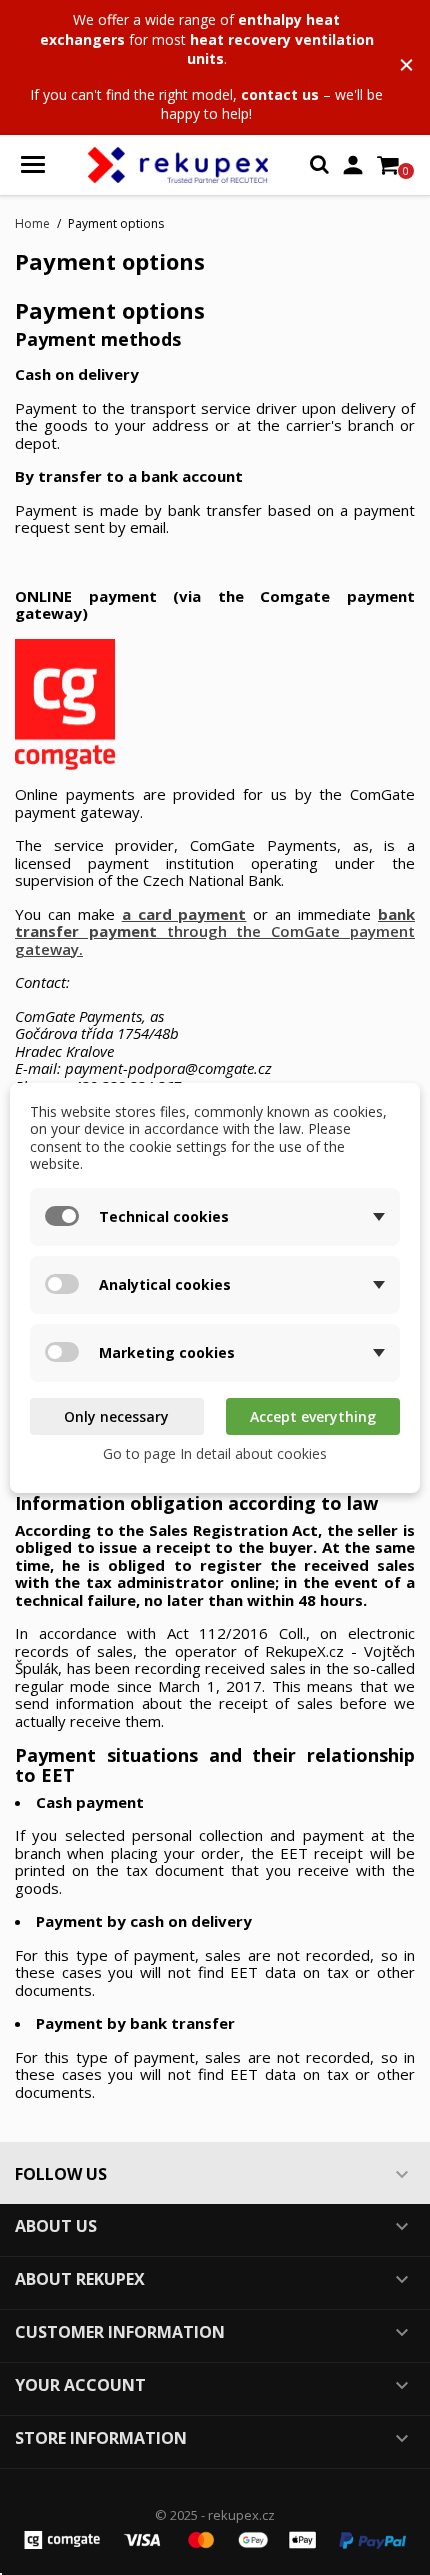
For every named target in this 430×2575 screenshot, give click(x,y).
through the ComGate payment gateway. (215, 931)
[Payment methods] (215, 2538)
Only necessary (116, 1416)
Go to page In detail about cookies (215, 1453)
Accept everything (313, 1416)
